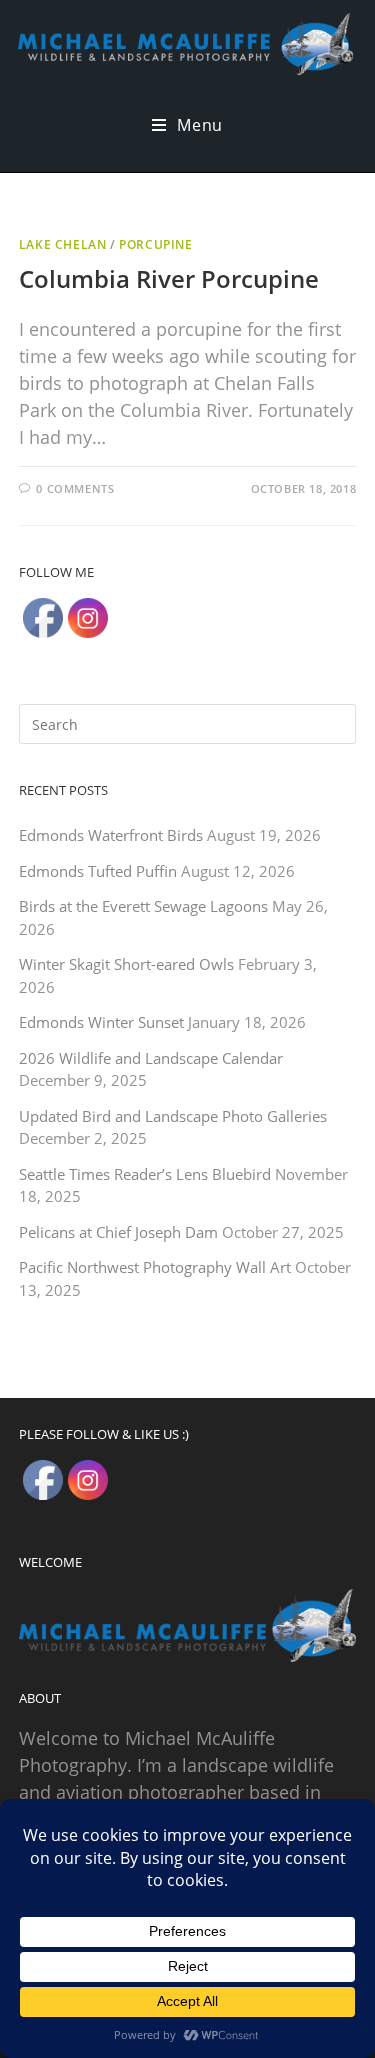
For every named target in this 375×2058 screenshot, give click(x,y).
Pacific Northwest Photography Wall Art (155, 1267)
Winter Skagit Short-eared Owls (126, 964)
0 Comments (75, 488)
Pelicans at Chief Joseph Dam (118, 1232)
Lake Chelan (63, 244)
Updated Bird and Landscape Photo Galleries (173, 1116)
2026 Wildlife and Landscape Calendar (151, 1058)
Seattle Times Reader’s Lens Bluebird (145, 1174)
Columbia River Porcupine (169, 278)
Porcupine (155, 244)
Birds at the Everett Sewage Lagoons (143, 906)
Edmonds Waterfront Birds (111, 835)
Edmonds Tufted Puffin (98, 871)
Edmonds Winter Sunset (101, 1022)
